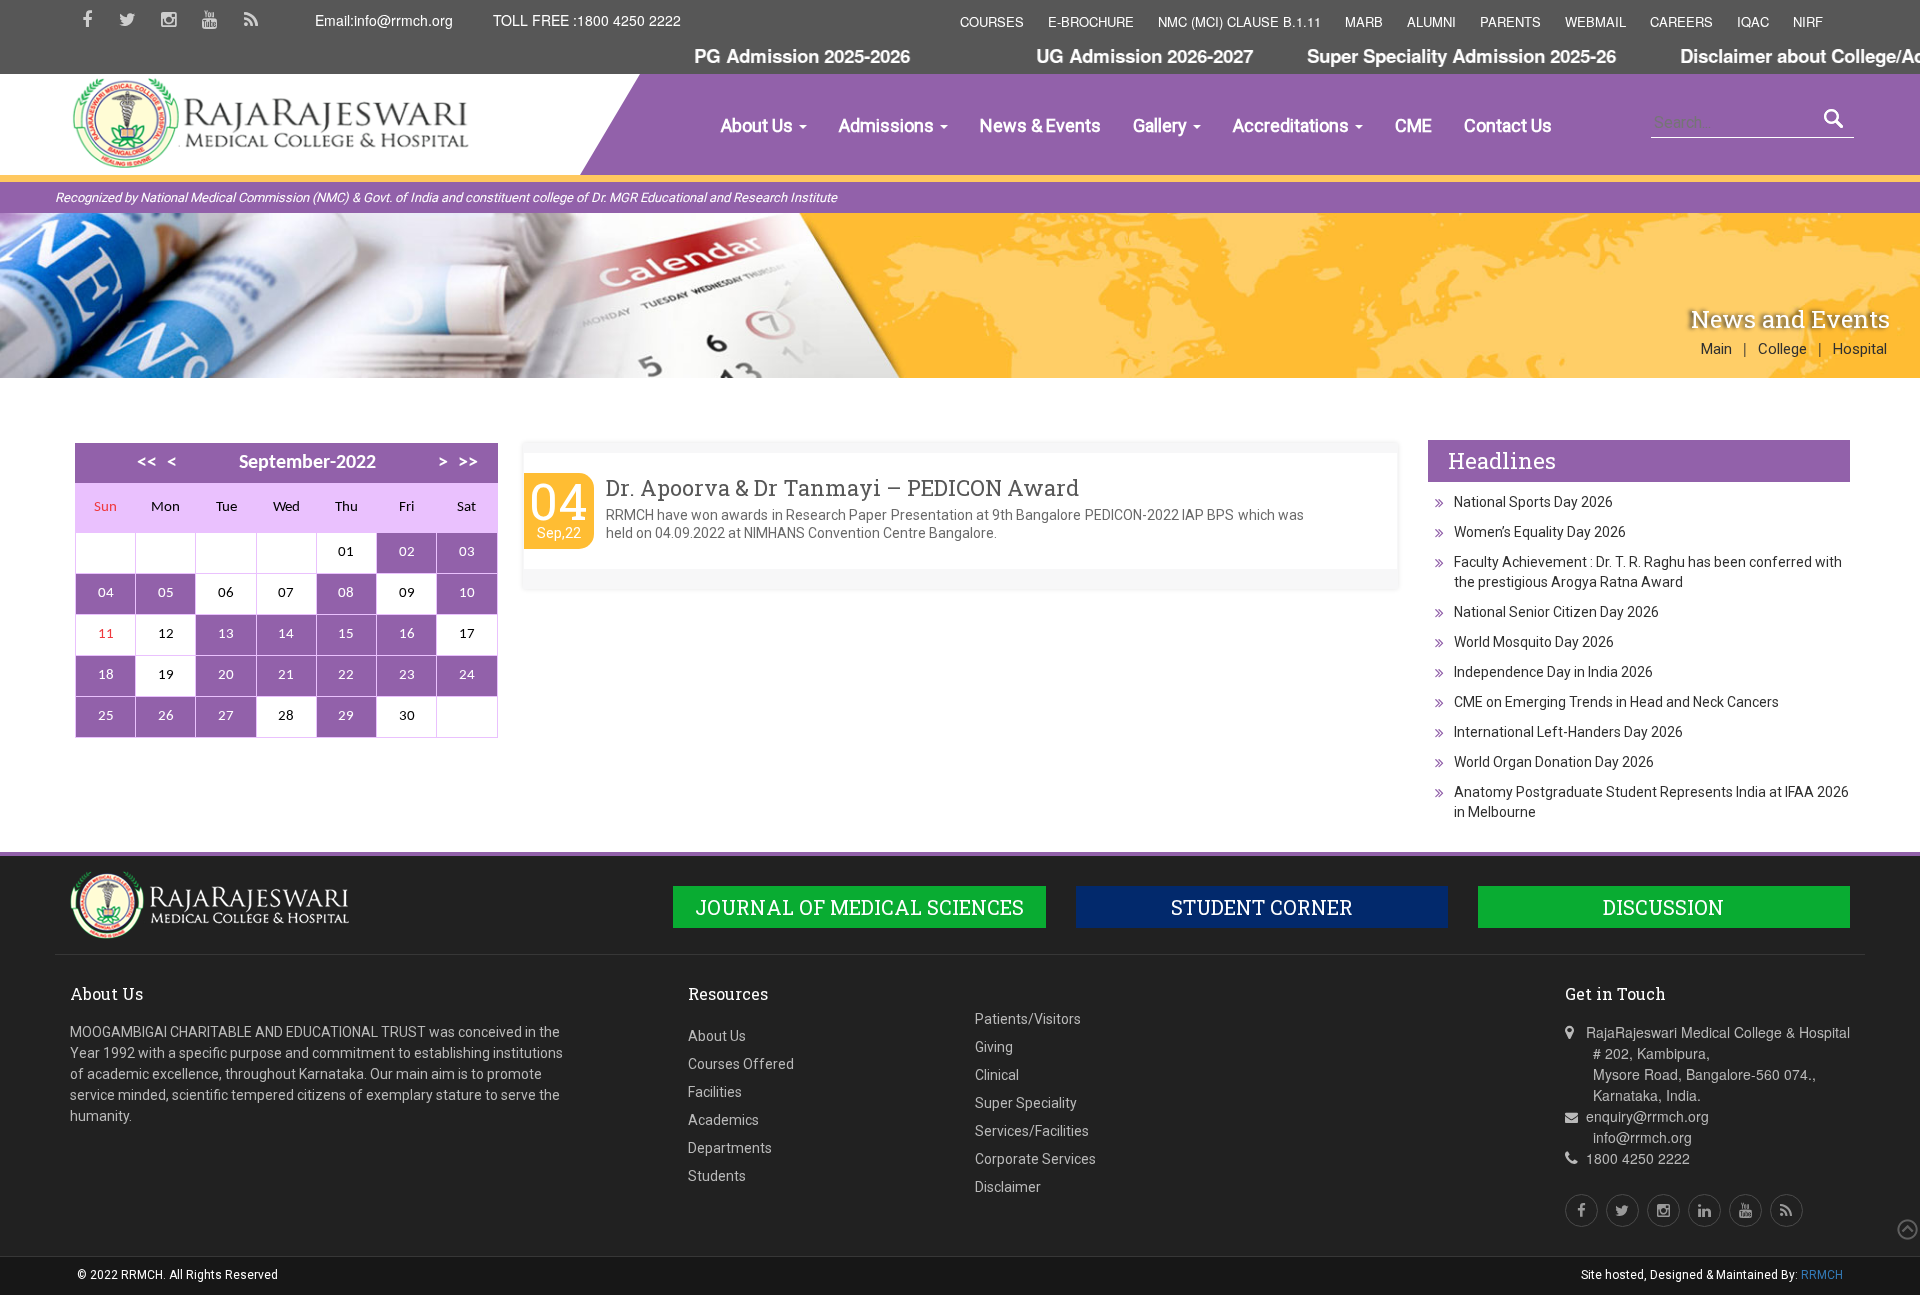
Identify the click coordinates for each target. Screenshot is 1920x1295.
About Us (759, 125)
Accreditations (1293, 125)
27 (226, 716)
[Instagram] (168, 26)
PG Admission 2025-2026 (769, 55)
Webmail (1595, 21)
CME (1413, 125)
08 (346, 593)
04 (106, 593)
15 (346, 634)
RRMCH (1822, 1275)
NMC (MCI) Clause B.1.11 (1239, 21)
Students (717, 1176)
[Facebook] (86, 26)
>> (468, 463)
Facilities (715, 1092)
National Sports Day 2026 (1533, 502)
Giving (994, 1047)
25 (106, 716)
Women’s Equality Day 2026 (1540, 532)
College (1782, 349)
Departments (730, 1148)
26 (166, 716)
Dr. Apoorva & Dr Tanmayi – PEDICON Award (842, 487)
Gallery (1162, 125)
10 (467, 593)
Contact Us (1508, 125)
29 (346, 716)
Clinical (997, 1075)
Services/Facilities (1032, 1131)
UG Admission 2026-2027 (1111, 55)
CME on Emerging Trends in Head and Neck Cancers (1616, 702)
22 (346, 675)
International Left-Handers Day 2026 (1568, 732)
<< (147, 463)
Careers (1681, 21)
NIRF (1808, 21)
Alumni (1431, 21)
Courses (992, 21)
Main (1716, 349)
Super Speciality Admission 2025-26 (1428, 55)
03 (467, 552)
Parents (1510, 21)
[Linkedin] (1704, 1210)
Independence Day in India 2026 (1553, 672)
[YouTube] (209, 26)
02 (407, 552)
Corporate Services (1035, 1159)
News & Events (1040, 125)
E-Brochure (1091, 21)
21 (286, 675)
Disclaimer (1008, 1187)
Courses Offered (741, 1064)
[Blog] (250, 26)
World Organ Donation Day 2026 (1554, 762)
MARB (1364, 21)
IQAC (1753, 21)
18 (106, 675)
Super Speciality (1026, 1103)
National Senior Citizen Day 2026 (1556, 612)
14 (286, 634)
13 (226, 634)
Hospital (1860, 349)
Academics (723, 1120)
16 (407, 634)
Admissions (888, 125)
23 (407, 675)
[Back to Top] (1905, 1229)
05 (166, 593)
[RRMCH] (203, 217)
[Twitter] (127, 26)
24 (467, 675)
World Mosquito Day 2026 (1534, 642)
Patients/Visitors (1028, 1019)
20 (226, 675)
